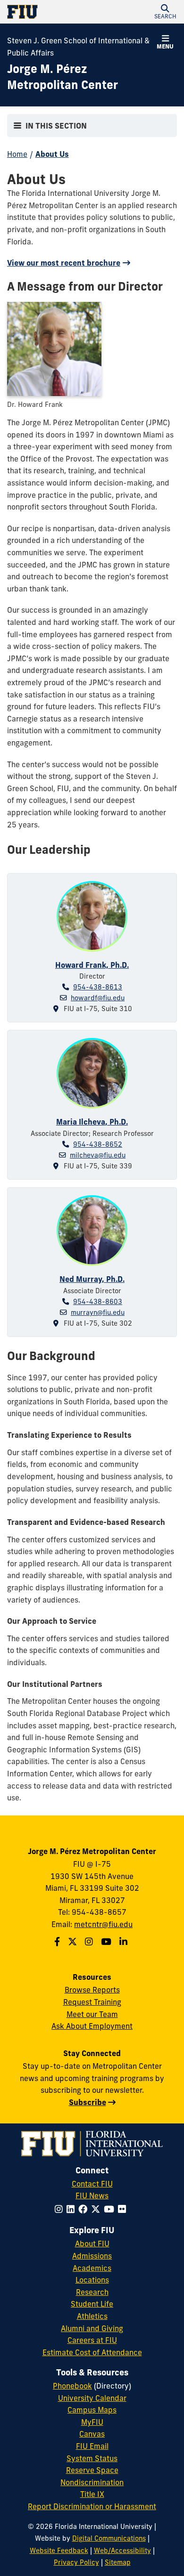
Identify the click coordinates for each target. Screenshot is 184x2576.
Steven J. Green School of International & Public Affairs (78, 47)
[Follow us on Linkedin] (125, 1942)
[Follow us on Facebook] (58, 1942)
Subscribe (88, 2102)
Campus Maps (92, 2410)
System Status (92, 2458)
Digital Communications (109, 2538)
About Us (52, 154)
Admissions (92, 2256)
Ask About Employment (92, 2026)
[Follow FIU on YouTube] (111, 2209)
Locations (92, 2280)
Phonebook (72, 2386)
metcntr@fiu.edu (103, 1924)
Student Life (92, 2304)
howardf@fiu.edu (98, 998)
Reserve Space (92, 2470)
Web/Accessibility (122, 2551)
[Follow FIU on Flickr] (124, 2209)
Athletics (92, 2316)
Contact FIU (92, 2184)
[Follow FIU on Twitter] (97, 2209)
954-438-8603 (98, 1302)
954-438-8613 (98, 987)
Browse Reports (92, 1990)
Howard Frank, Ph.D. (92, 965)
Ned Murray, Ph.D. (92, 1279)
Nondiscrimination (92, 2482)
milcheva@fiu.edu (98, 1155)
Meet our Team (92, 2014)
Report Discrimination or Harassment (92, 2506)
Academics (92, 2268)
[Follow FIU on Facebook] (85, 2209)
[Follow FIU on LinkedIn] (72, 2209)
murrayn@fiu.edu (98, 1312)
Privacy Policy (76, 2562)
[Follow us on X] (74, 1942)
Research (92, 2292)
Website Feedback (59, 2551)
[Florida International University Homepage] (50, 12)
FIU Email (92, 2446)
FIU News (92, 2195)
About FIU (92, 2244)
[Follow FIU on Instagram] (61, 2209)
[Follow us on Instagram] (90, 1942)
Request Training (92, 2002)
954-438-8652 (98, 1144)
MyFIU (92, 2422)
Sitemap (118, 2562)
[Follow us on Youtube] (107, 1942)
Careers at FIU (92, 2340)
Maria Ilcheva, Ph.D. (92, 1122)
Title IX (92, 2494)
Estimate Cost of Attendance (92, 2352)
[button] (165, 12)
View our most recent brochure (64, 263)
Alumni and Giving (92, 2328)
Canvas (92, 2434)
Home (17, 154)
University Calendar (92, 2398)
